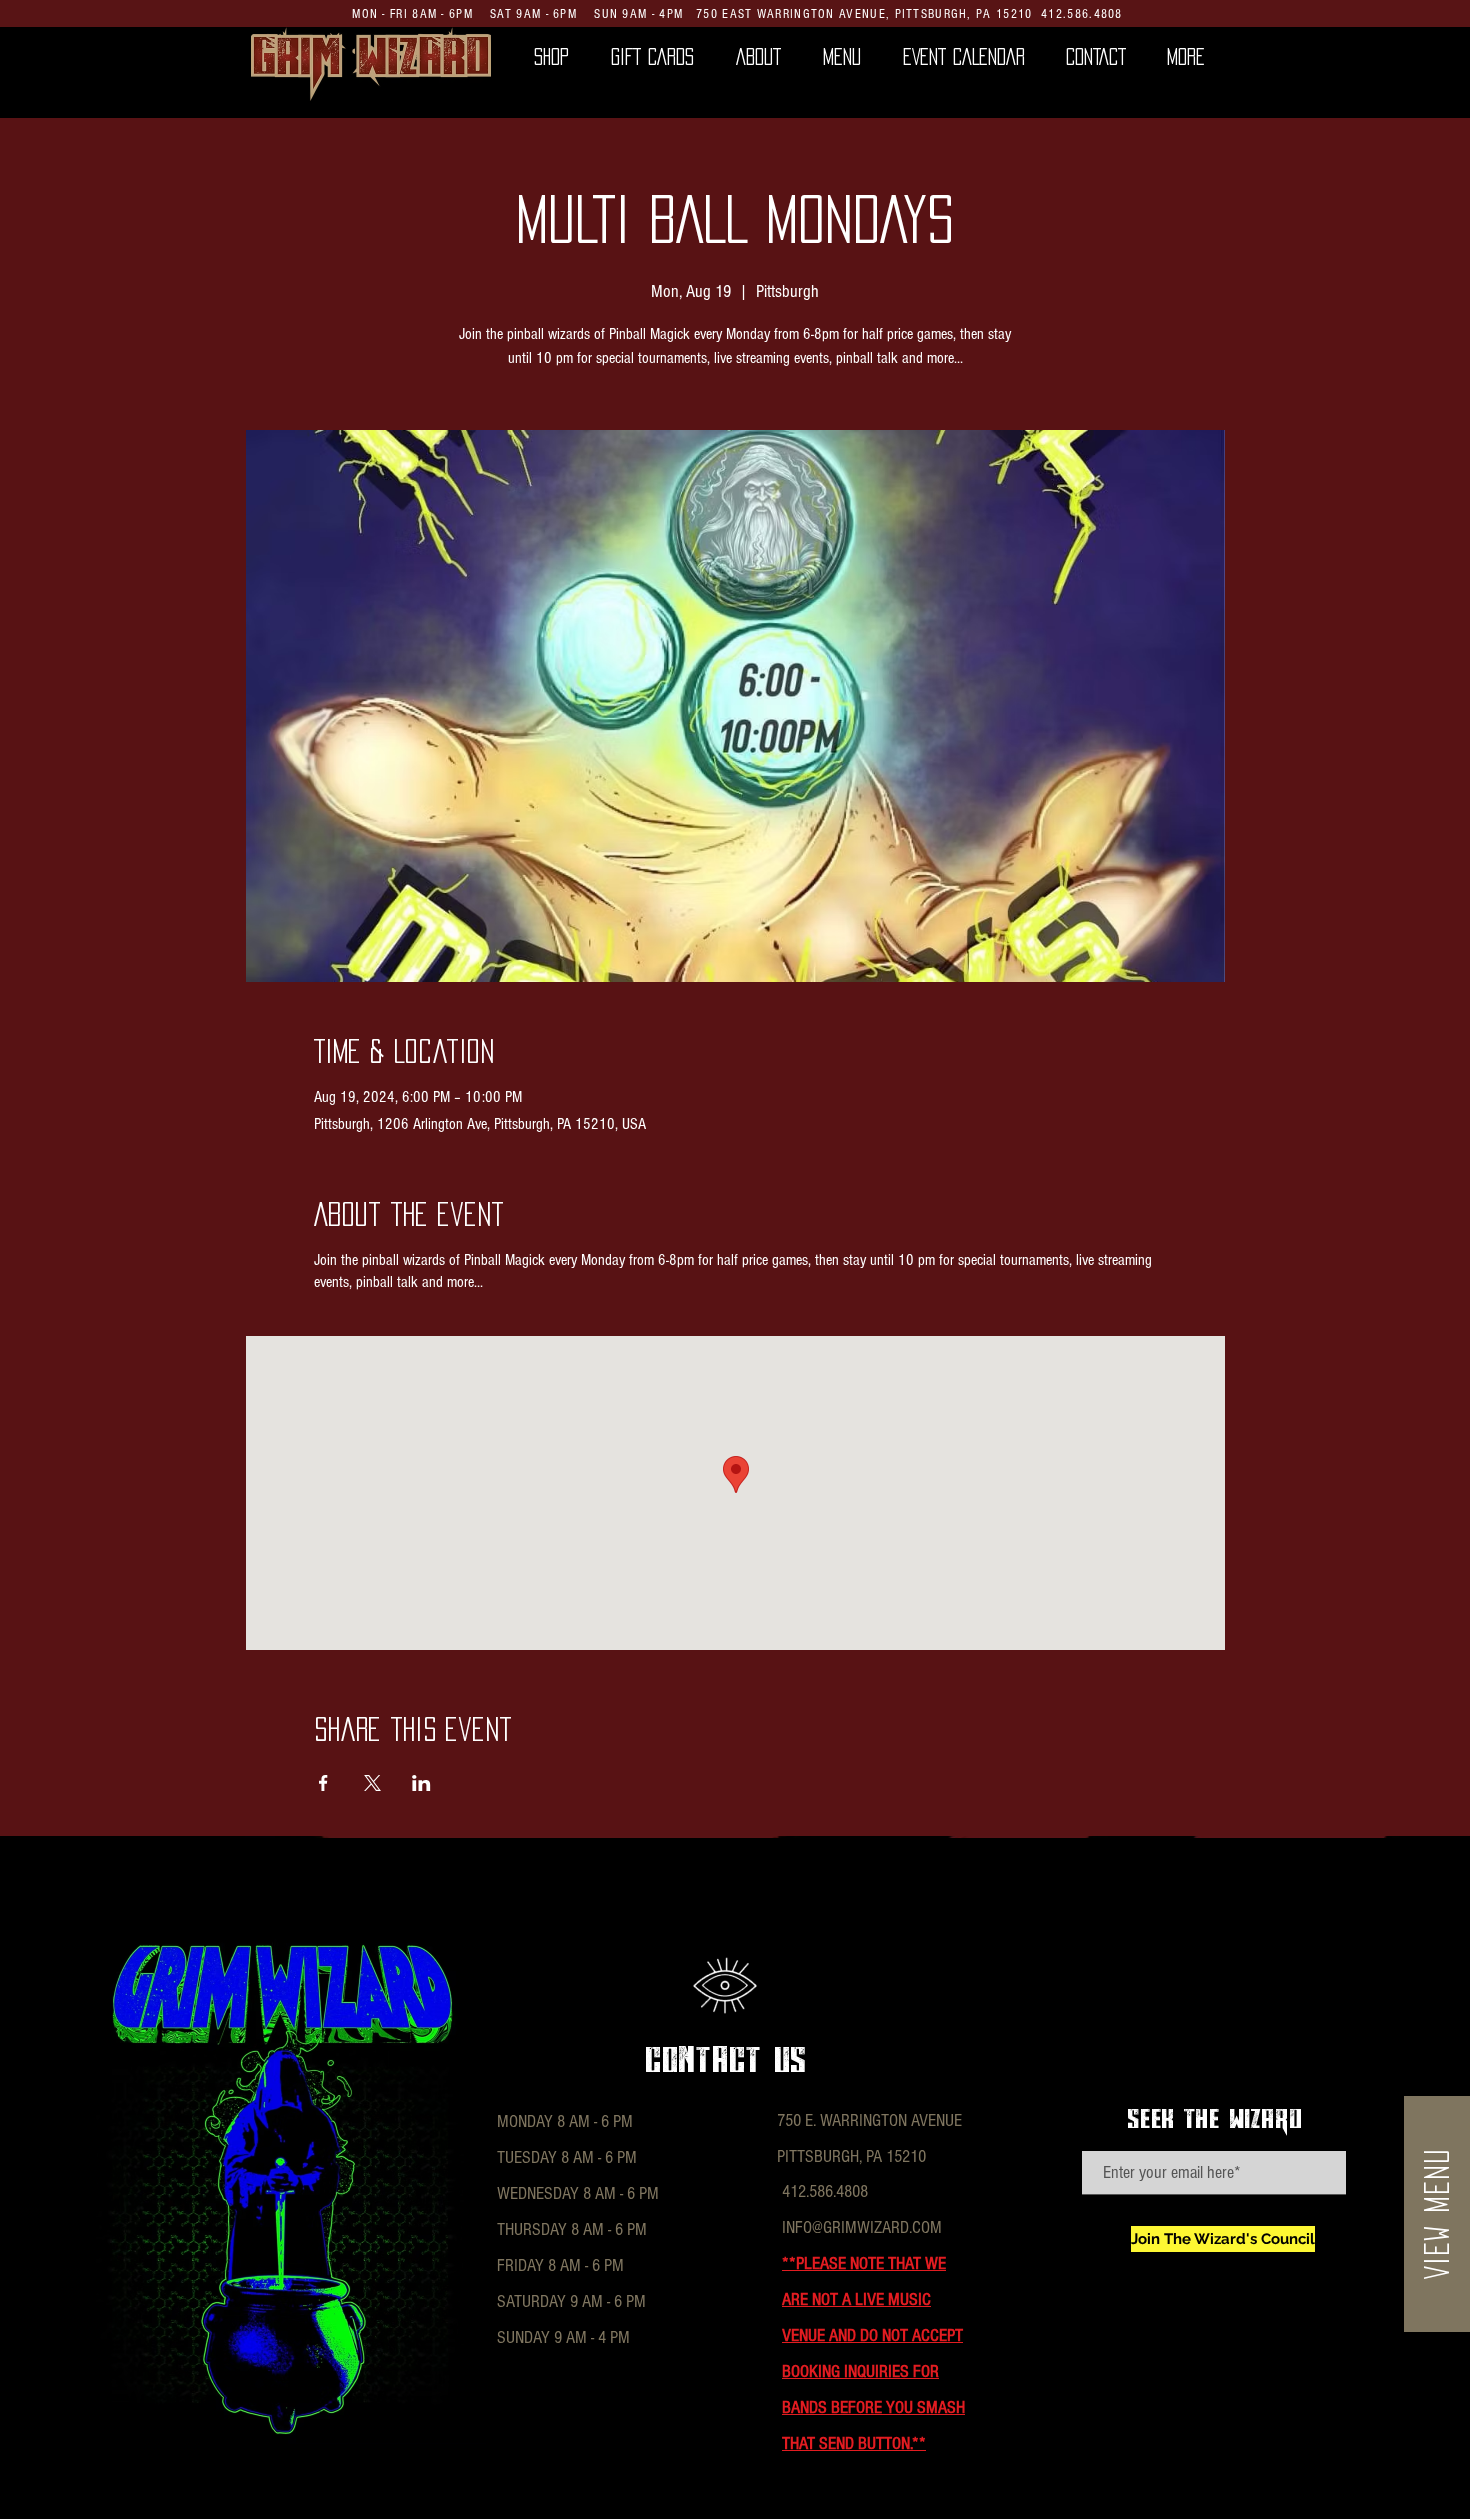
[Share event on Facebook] (323, 1783)
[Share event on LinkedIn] (421, 1783)
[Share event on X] (372, 1783)
